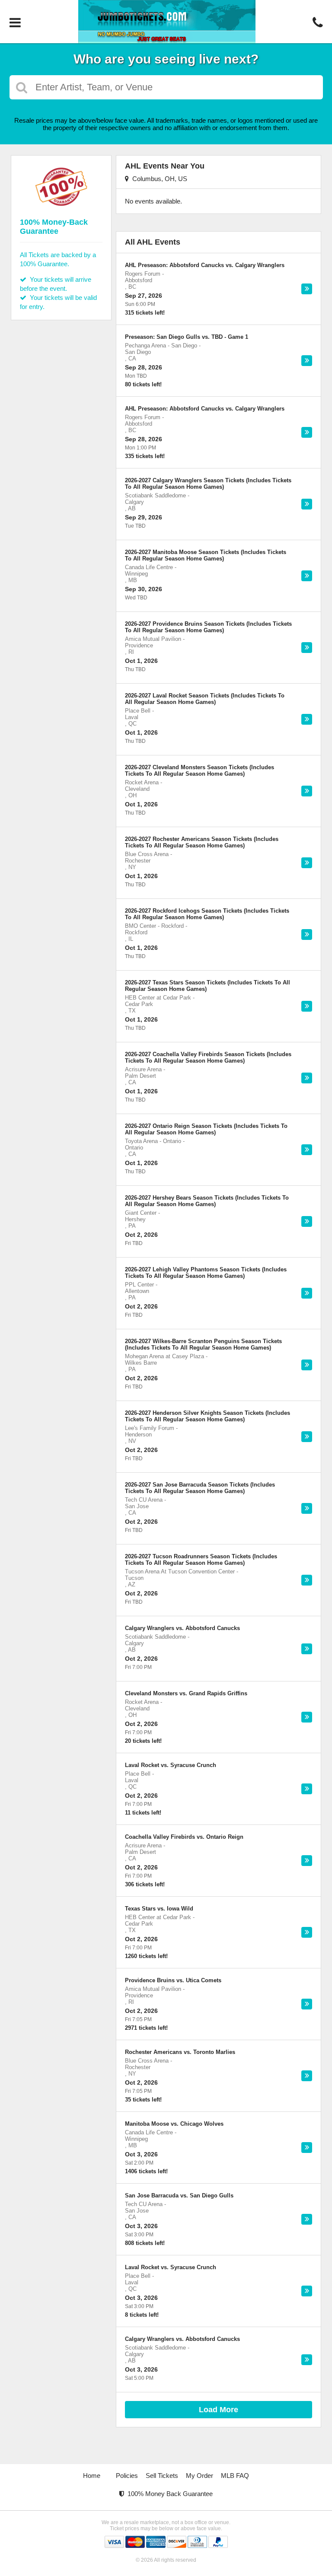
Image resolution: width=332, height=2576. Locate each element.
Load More (219, 2410)
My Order (200, 2476)
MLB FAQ (235, 2476)
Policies (127, 2476)
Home (92, 2476)
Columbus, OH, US (158, 179)
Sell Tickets (162, 2476)
